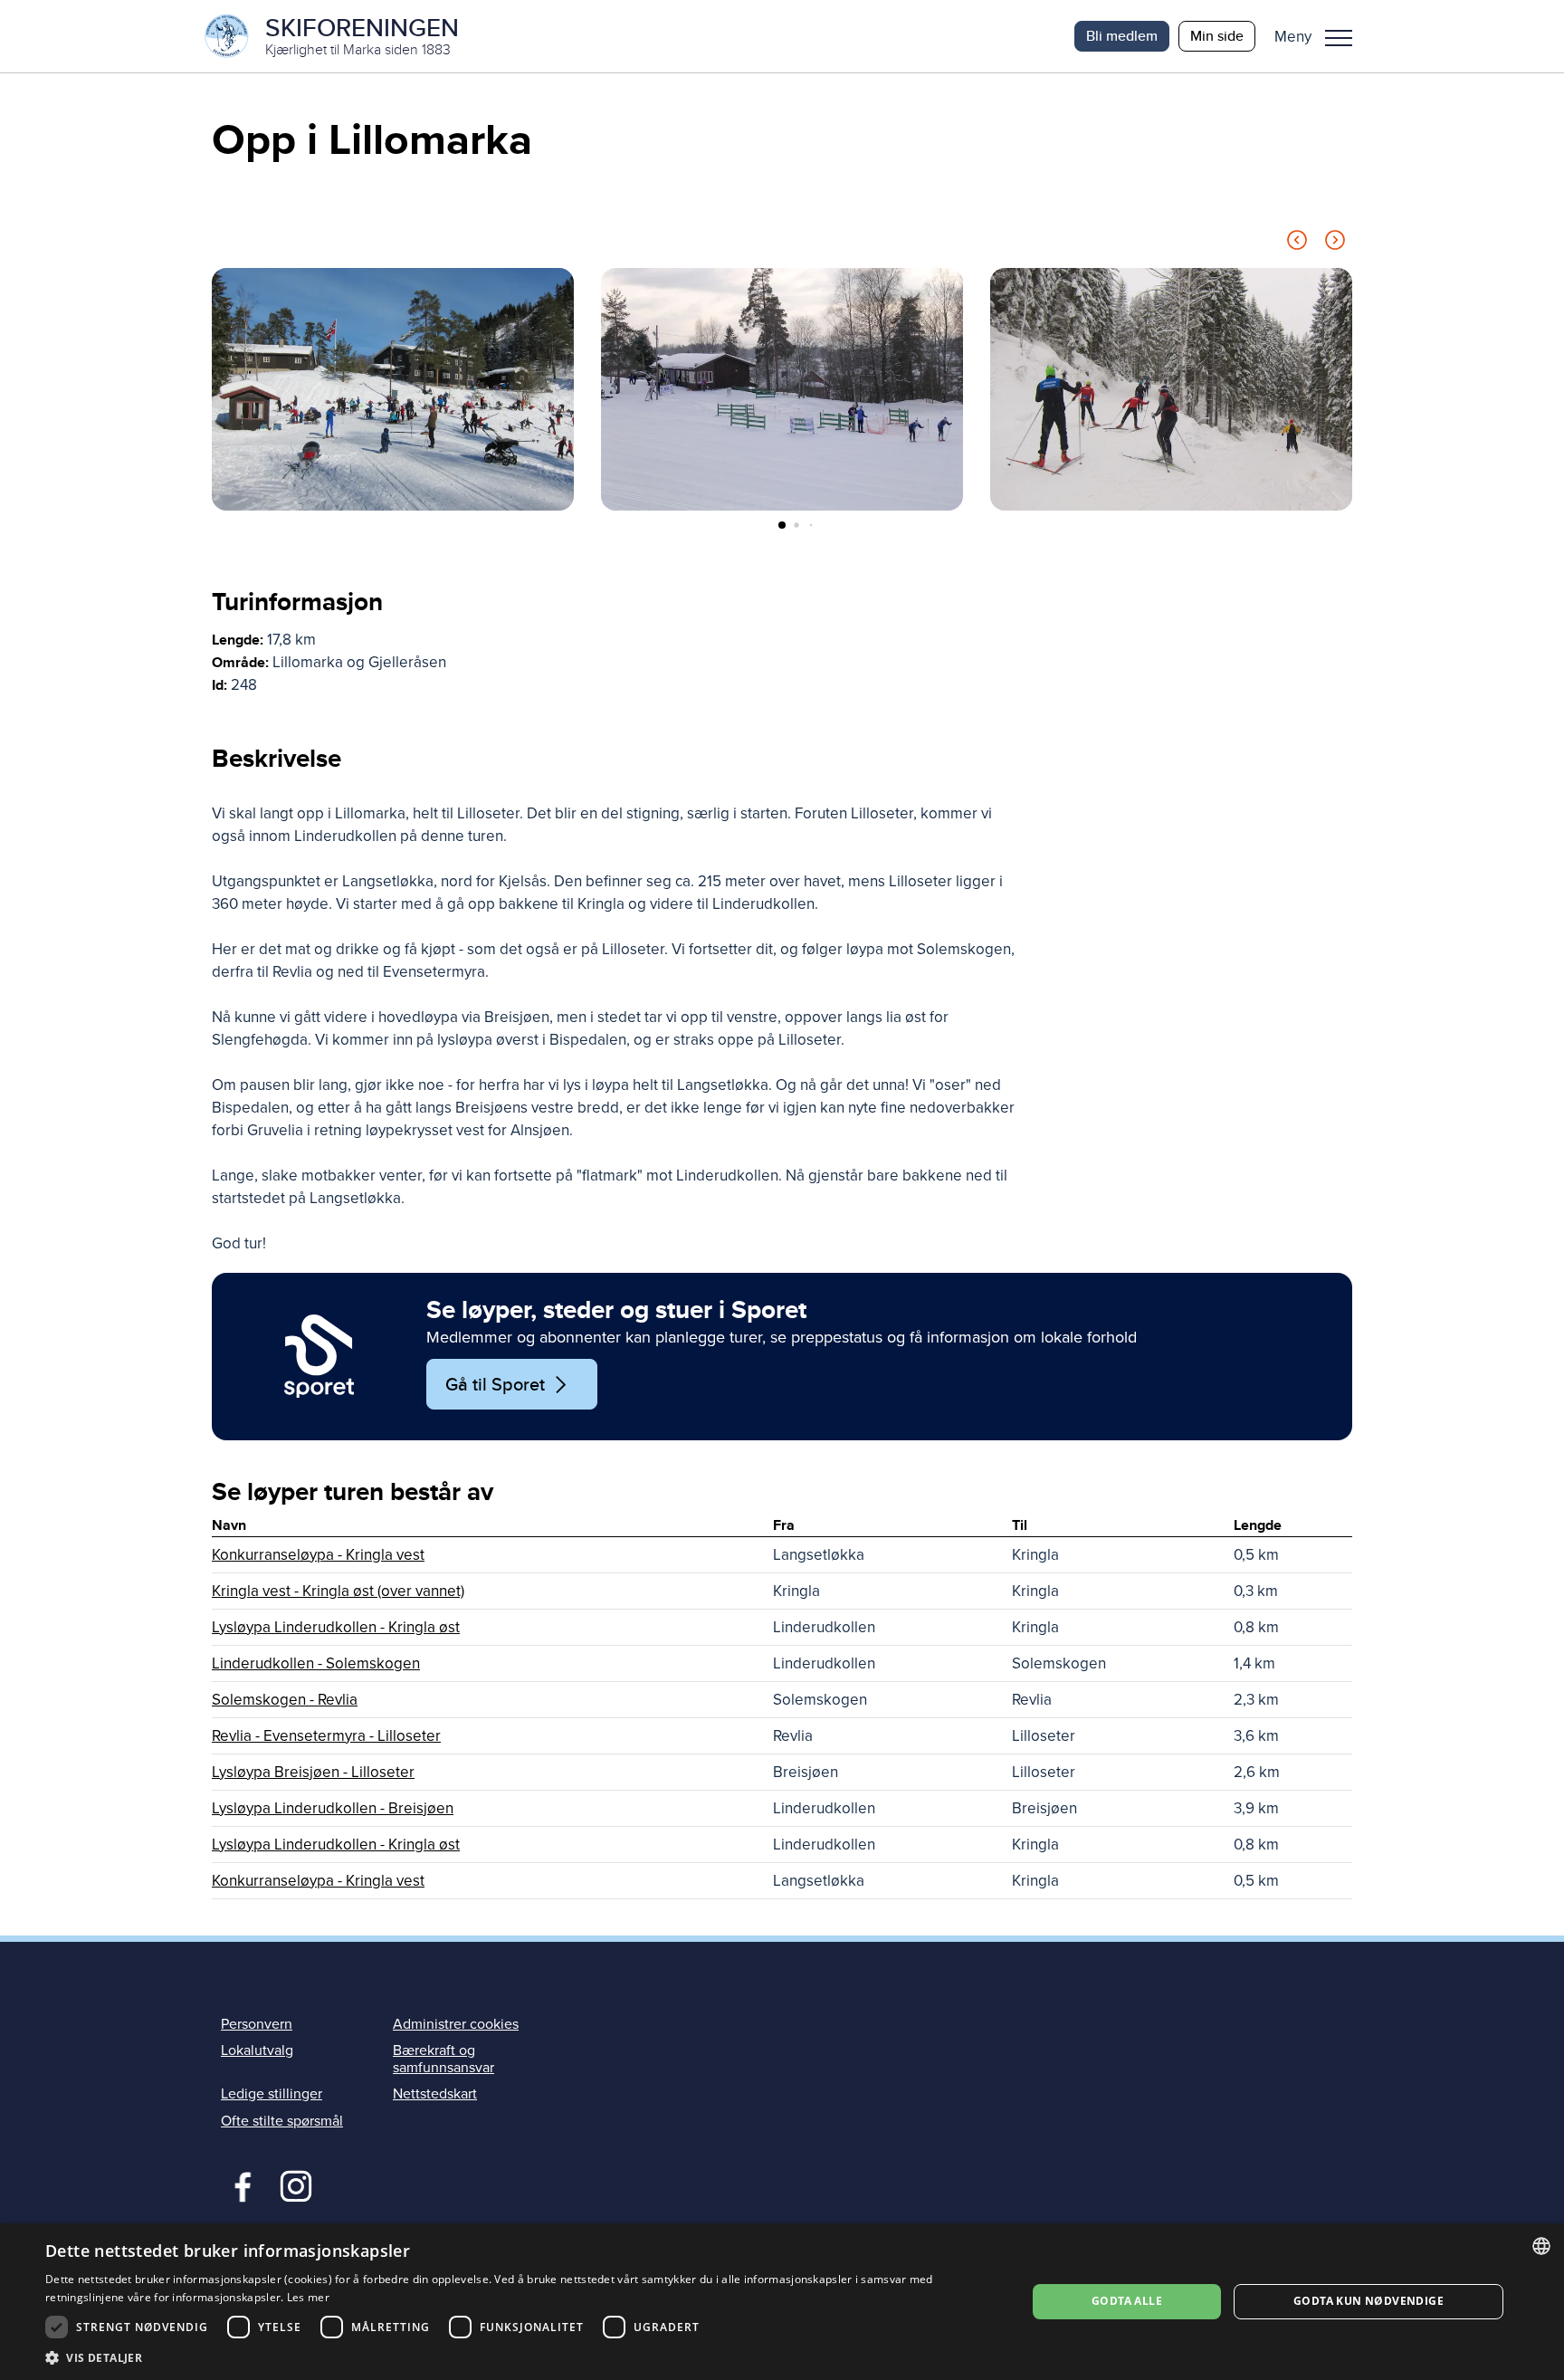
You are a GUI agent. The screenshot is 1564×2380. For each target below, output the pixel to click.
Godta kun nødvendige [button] (1368, 2301)
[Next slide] (1335, 243)
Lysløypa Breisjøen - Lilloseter (313, 1772)
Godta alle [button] (1127, 2301)
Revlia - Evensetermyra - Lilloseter (326, 1736)
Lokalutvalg (257, 2050)
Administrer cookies (456, 2024)
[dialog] (782, 2302)
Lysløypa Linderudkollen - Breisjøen (333, 1808)
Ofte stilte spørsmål (282, 2121)
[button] (1320, 36)
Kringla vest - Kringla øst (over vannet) (338, 1591)
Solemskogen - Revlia (285, 1700)
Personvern (257, 2024)
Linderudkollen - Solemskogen (316, 1663)
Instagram (296, 2184)
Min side (1217, 36)
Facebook (238, 2184)
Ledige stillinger (272, 2094)
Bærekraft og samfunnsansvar (443, 2059)
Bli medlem (1122, 36)
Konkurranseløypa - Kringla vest (318, 1555)
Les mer (308, 2297)
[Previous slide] (1297, 243)
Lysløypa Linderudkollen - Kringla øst (336, 1627)
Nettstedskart (435, 2094)
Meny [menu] (1339, 36)
